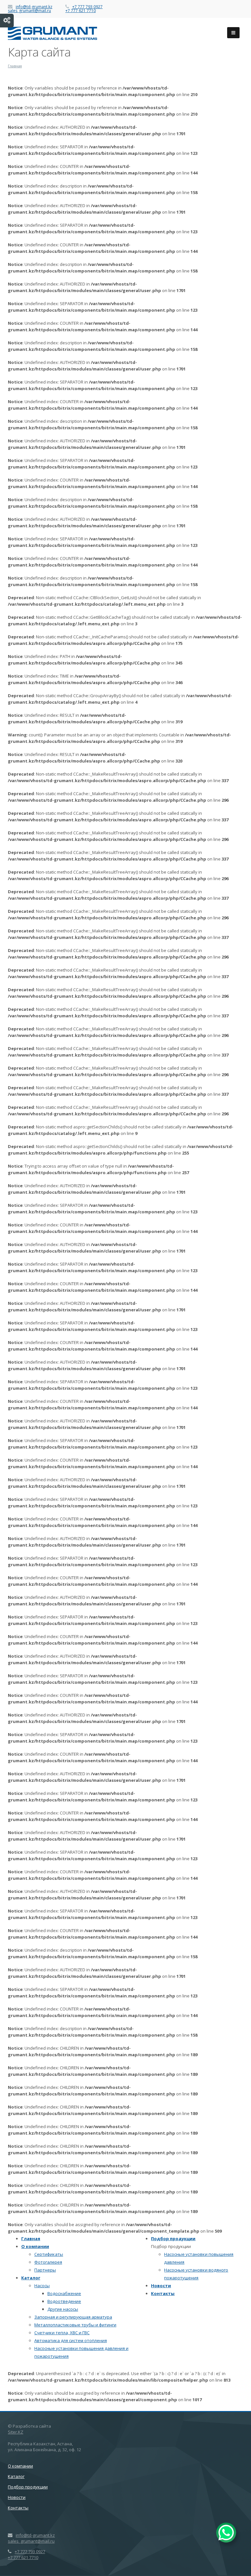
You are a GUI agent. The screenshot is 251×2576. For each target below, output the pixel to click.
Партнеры (45, 2270)
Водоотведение (64, 2301)
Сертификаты (49, 2254)
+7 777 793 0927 (87, 7)
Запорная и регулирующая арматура (73, 2317)
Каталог (31, 2278)
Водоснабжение (64, 2293)
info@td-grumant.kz (34, 7)
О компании (35, 2246)
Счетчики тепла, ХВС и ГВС (62, 2333)
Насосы (42, 2286)
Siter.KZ (16, 2432)
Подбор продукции (173, 2239)
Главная (31, 2239)
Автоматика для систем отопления (71, 2340)
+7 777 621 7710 (81, 11)
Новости (161, 2286)
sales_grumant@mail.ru (29, 11)
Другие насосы (63, 2309)
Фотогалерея (48, 2262)
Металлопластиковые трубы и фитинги (75, 2325)
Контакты (163, 2293)
